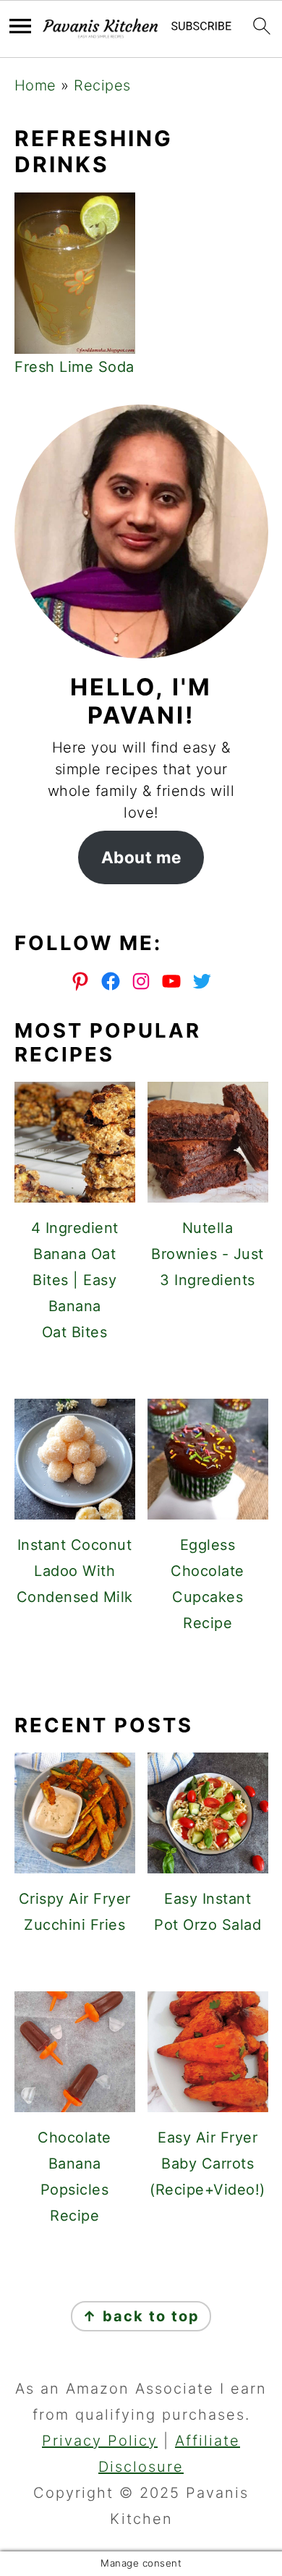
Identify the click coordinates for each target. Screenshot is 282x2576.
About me (141, 857)
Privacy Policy (100, 2441)
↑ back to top (141, 2316)
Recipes (102, 85)
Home (35, 85)
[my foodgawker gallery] (141, 1674)
